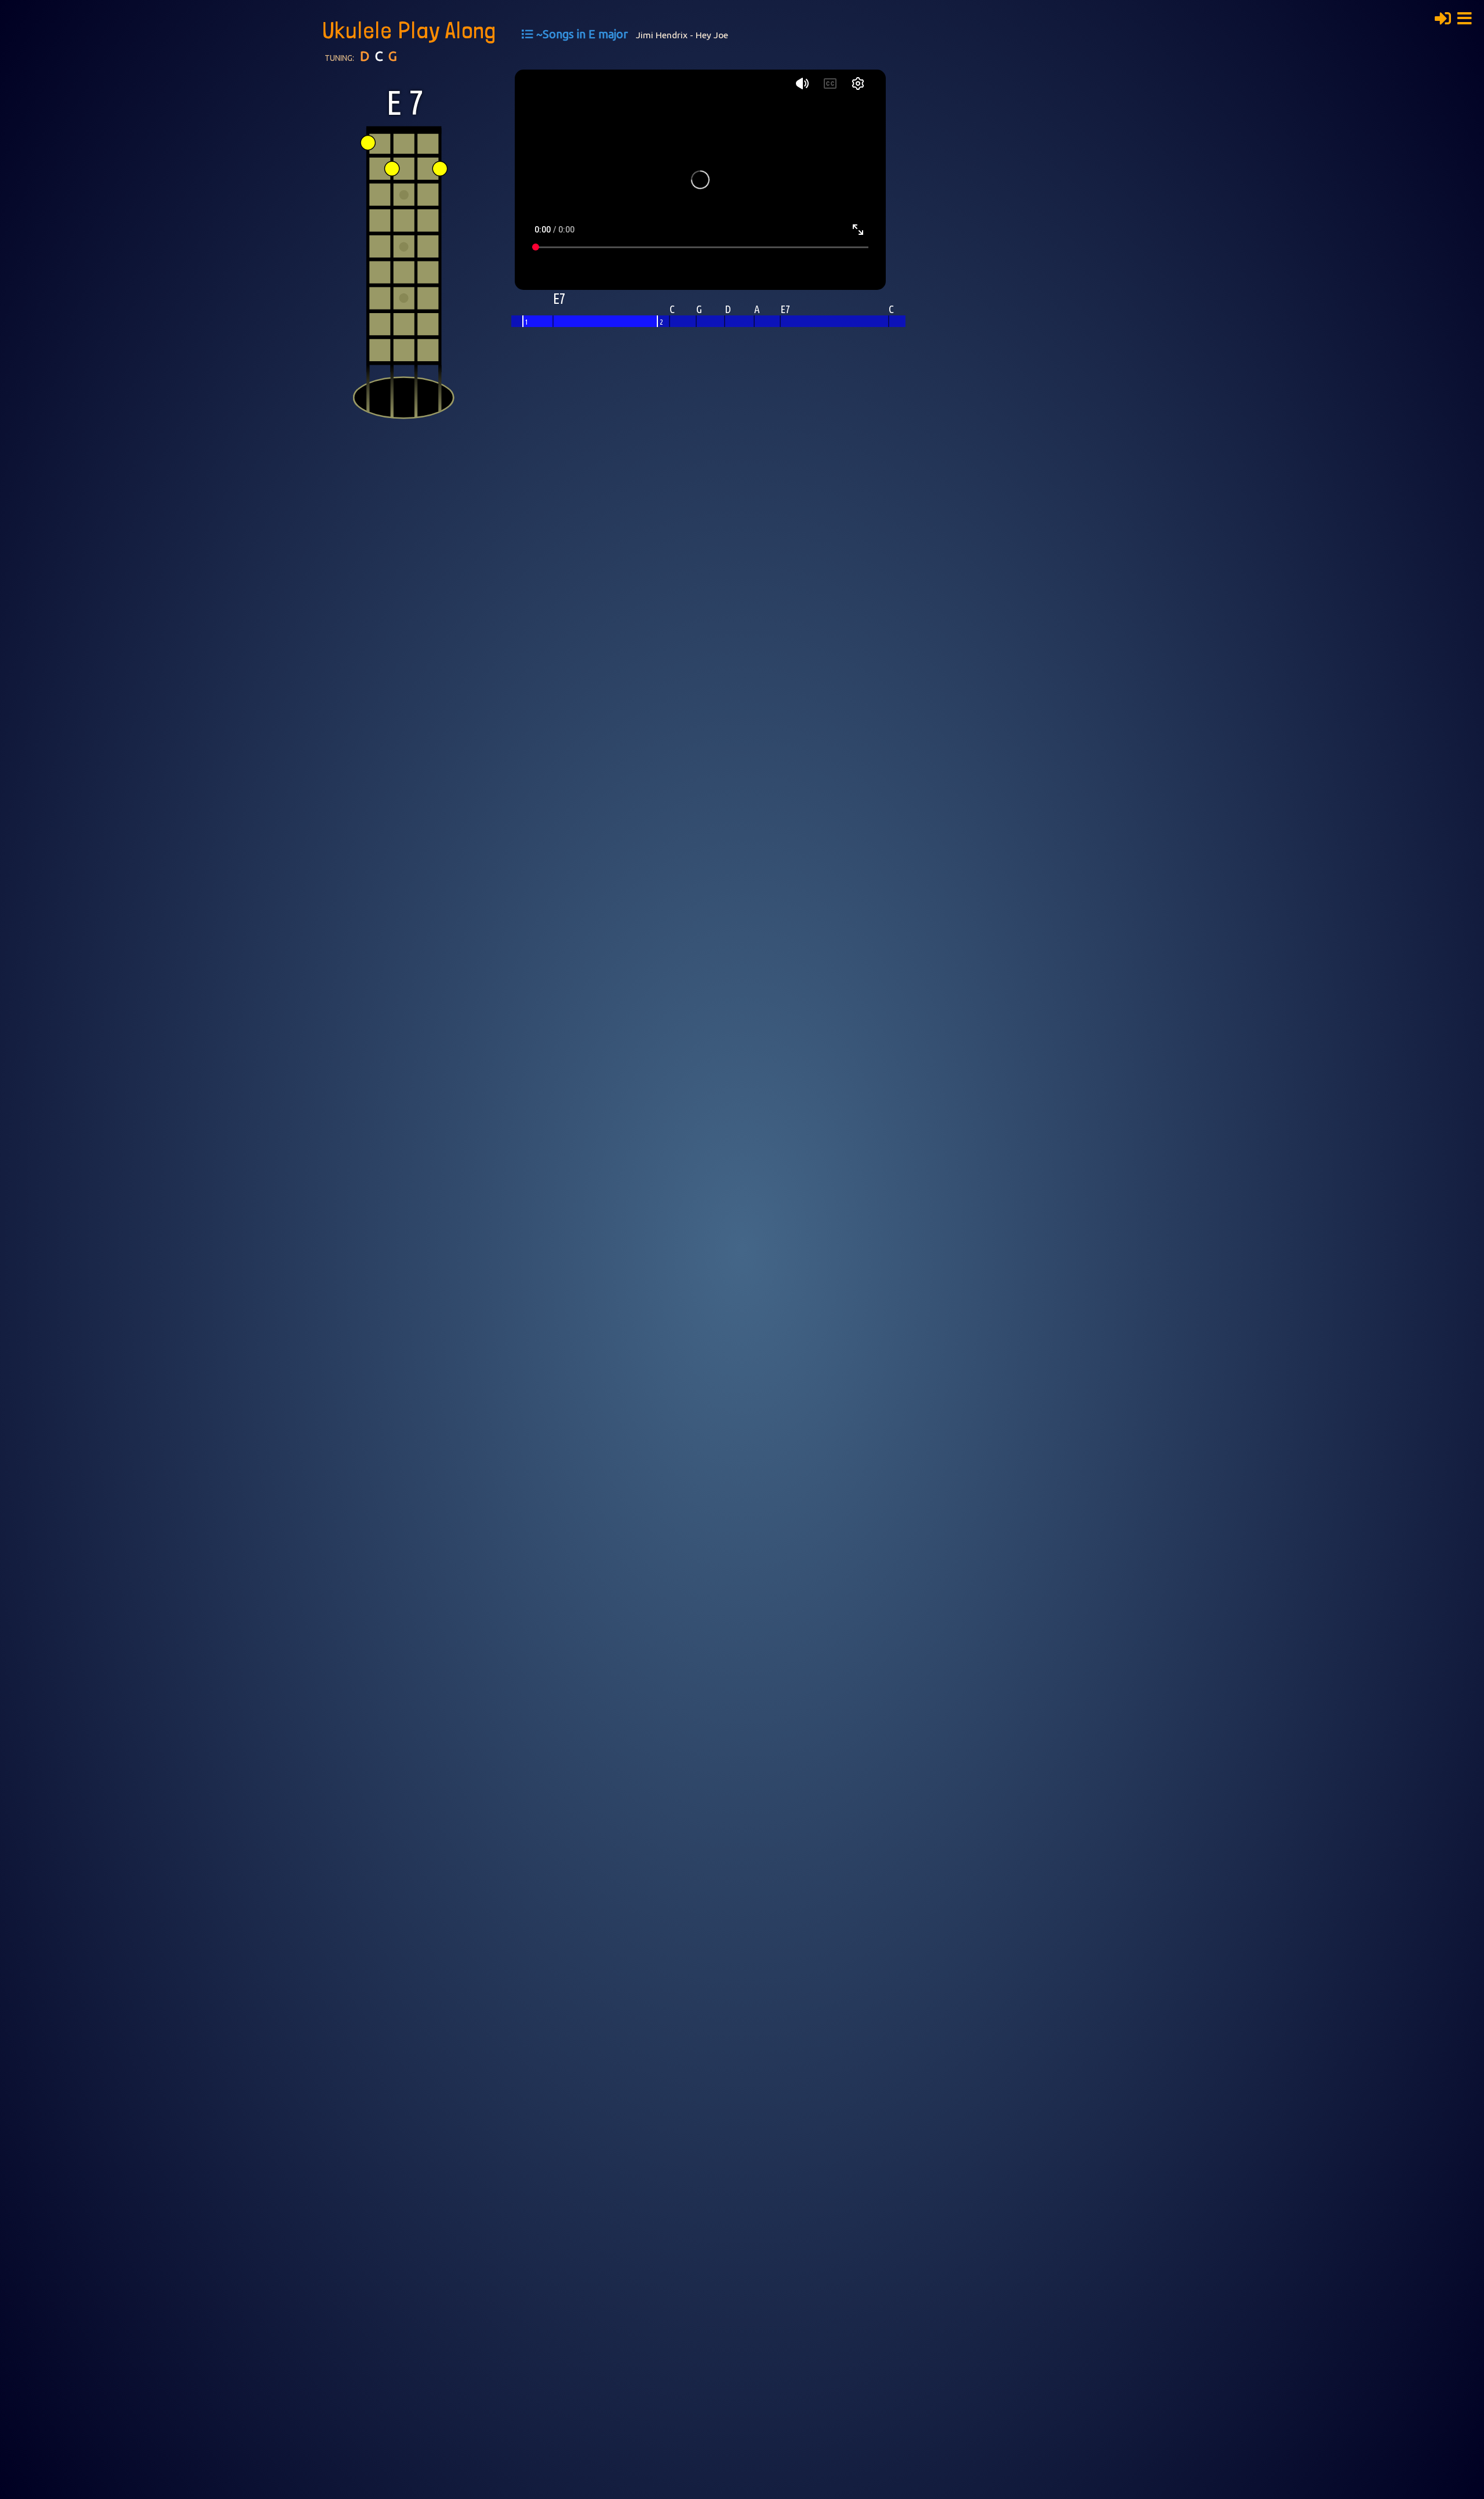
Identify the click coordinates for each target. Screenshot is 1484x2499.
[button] (1468, 17)
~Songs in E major (582, 34)
